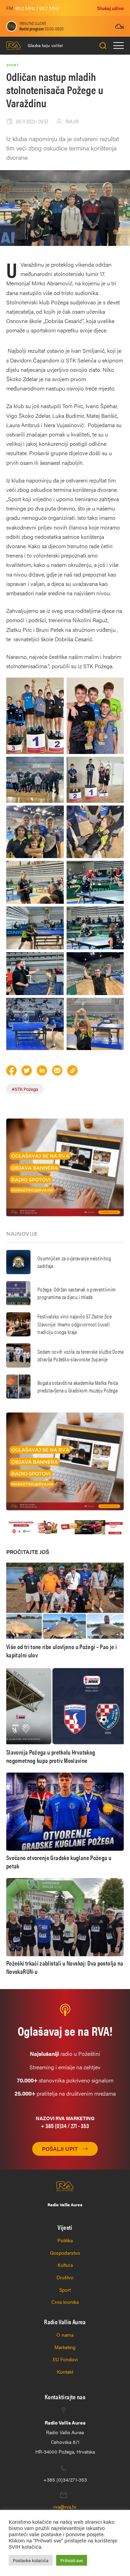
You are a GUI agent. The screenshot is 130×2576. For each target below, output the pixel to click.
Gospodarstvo (65, 2253)
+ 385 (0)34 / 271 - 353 (65, 2126)
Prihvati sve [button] (72, 2560)
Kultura (65, 2265)
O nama (65, 2335)
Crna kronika (65, 2302)
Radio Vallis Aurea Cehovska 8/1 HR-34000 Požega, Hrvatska (65, 2437)
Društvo (65, 2277)
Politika (65, 2240)
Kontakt (65, 2372)
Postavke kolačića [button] (31, 2560)
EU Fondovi (65, 2359)
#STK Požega (25, 1089)
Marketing (65, 2347)
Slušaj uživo (110, 8)
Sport (65, 2290)
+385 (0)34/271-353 (65, 2480)
